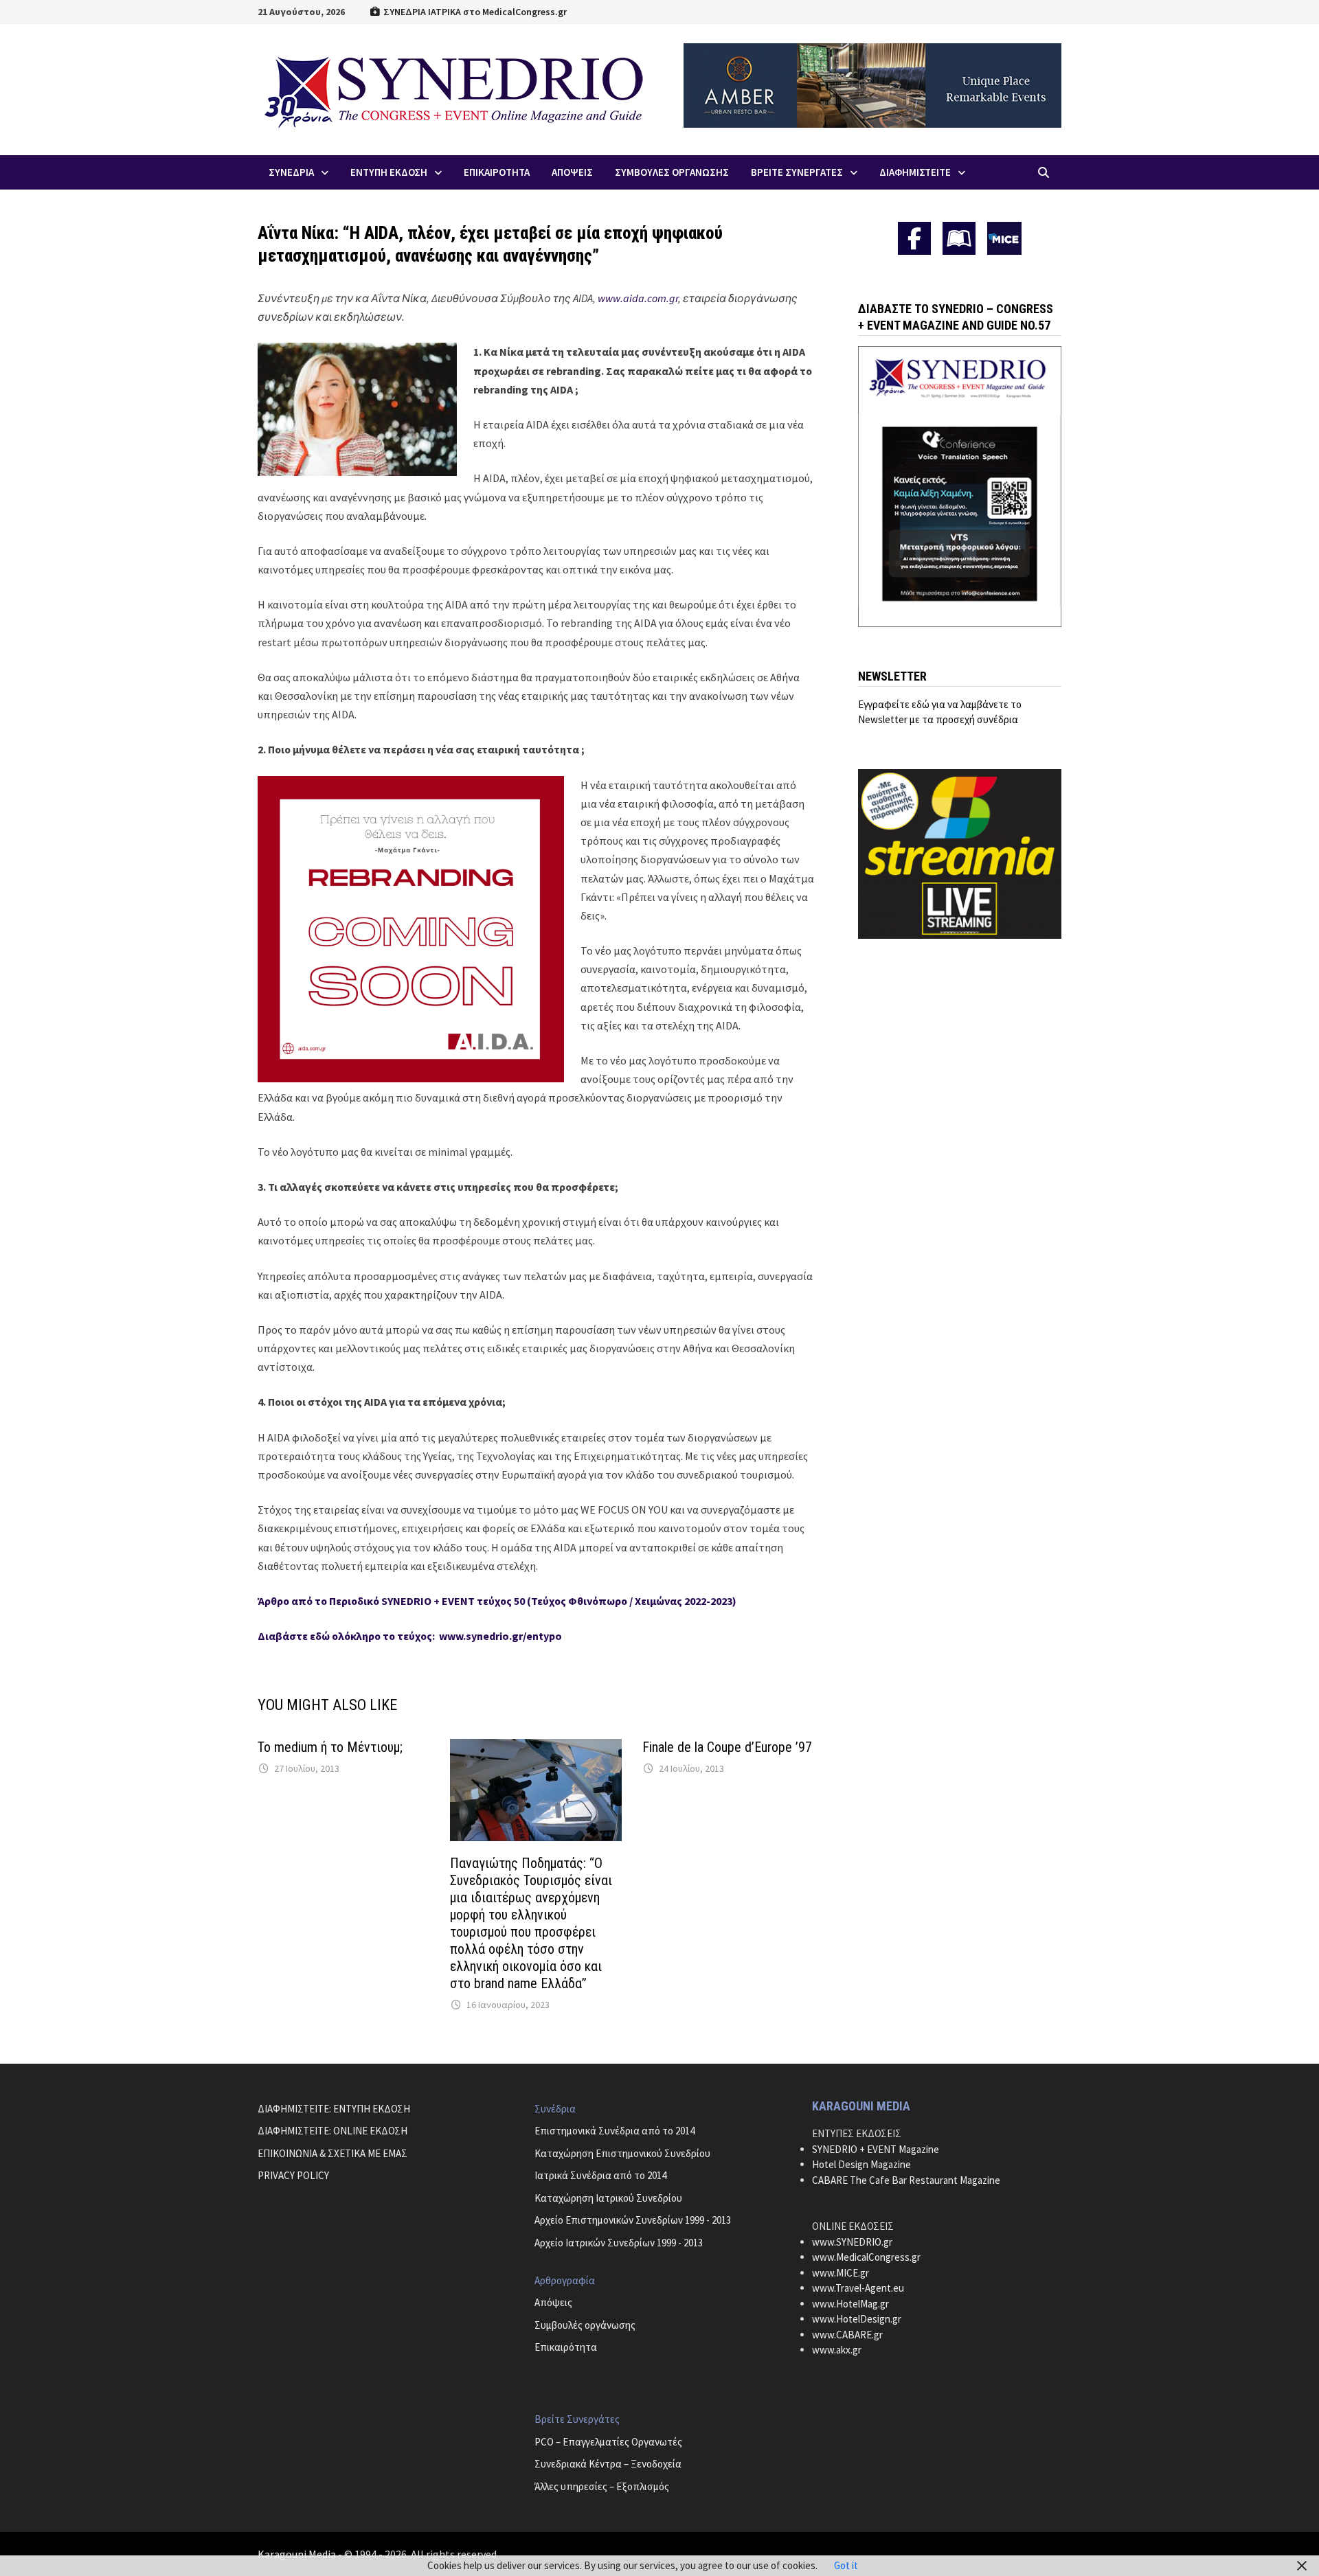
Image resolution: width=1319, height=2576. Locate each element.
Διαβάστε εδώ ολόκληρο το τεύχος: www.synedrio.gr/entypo (410, 1636)
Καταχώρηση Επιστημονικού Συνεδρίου (622, 2153)
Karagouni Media (298, 2554)
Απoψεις (572, 172)
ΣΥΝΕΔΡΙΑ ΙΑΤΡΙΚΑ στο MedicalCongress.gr (474, 12)
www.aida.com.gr (638, 298)
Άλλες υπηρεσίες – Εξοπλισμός (602, 2486)
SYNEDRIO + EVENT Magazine (876, 2149)
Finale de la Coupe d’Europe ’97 (727, 1747)
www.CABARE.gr (847, 2335)
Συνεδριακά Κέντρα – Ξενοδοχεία (608, 2464)
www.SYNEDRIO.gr (852, 2242)
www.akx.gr (837, 2350)
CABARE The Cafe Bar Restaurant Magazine (906, 2180)
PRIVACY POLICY (293, 2175)
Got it (846, 2565)
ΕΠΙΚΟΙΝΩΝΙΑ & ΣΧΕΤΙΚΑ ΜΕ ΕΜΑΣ (332, 2153)
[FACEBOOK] (914, 238)
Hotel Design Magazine (861, 2164)
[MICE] (1004, 237)
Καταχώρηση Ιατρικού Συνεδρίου (608, 2198)
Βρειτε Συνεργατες (797, 172)
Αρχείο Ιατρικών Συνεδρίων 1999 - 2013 (619, 2243)
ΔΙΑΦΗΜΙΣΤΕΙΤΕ (915, 172)
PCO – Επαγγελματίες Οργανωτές (608, 2442)
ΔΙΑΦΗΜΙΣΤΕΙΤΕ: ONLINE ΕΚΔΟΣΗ (332, 2131)
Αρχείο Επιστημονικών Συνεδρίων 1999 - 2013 (633, 2220)
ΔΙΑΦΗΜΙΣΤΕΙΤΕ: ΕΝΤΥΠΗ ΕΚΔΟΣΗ (334, 2109)
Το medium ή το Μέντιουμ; (330, 1747)
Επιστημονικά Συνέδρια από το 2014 (615, 2131)
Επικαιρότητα (566, 2347)
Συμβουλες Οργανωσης (672, 172)
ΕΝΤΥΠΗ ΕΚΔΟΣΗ (389, 172)
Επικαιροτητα (497, 172)
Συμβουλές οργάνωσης (585, 2325)
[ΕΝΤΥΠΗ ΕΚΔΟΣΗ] (959, 238)
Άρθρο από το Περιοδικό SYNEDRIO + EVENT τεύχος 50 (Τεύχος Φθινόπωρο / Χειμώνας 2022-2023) (497, 1601)
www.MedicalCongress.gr (866, 2257)
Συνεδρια (291, 172)
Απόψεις (553, 2302)
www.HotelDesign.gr (857, 2319)
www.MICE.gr (841, 2273)
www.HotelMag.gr (850, 2304)
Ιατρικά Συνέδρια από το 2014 (600, 2175)
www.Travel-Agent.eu (858, 2288)
